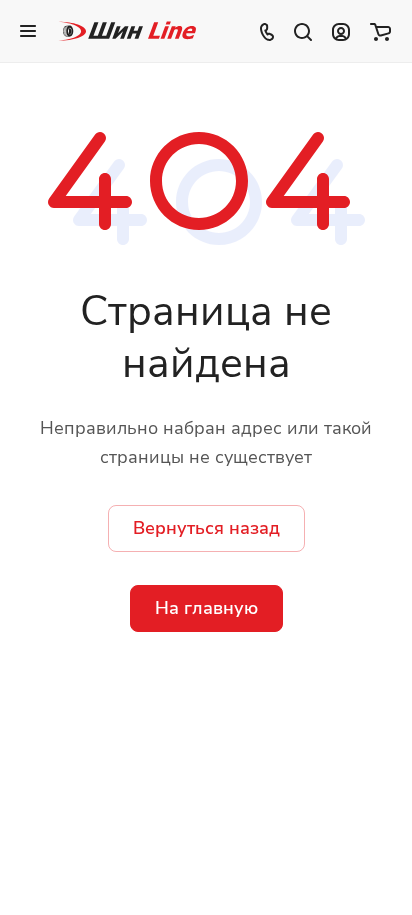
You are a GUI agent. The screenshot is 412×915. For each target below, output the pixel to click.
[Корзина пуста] (380, 31)
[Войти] (341, 31)
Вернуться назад (206, 528)
